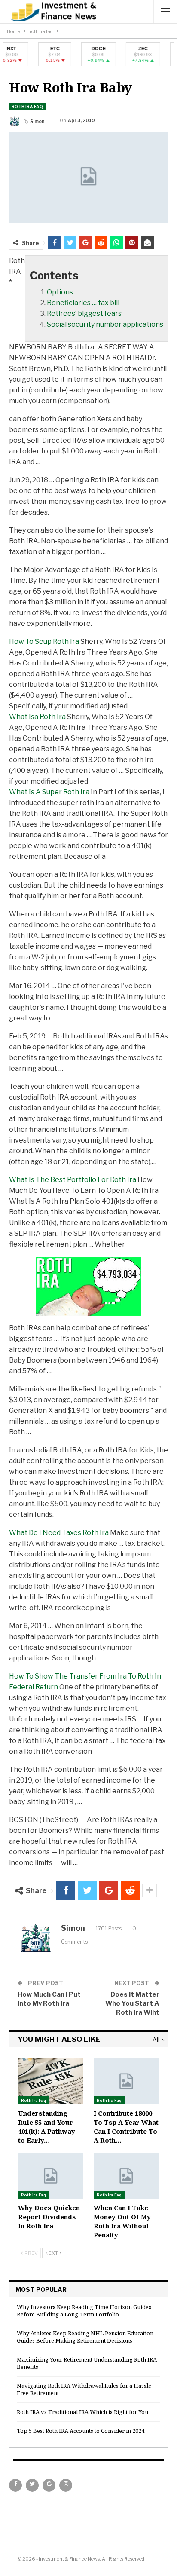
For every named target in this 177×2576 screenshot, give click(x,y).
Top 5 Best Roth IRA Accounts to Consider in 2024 (81, 2431)
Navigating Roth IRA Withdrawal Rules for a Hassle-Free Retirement (85, 2389)
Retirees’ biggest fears (84, 314)
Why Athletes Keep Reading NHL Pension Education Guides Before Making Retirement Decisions (85, 2337)
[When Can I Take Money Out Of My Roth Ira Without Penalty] (126, 2176)
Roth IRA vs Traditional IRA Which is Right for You (82, 2412)
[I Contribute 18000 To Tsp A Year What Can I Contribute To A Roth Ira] (126, 2081)
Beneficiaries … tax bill (83, 303)
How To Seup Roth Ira (44, 642)
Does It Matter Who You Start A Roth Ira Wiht (132, 2003)
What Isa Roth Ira (37, 717)
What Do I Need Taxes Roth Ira (59, 1533)
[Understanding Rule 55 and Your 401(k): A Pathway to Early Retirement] (51, 2081)
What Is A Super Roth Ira (49, 792)
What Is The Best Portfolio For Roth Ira (73, 1180)
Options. (61, 292)
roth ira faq (27, 107)
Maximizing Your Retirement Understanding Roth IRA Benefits (87, 2363)
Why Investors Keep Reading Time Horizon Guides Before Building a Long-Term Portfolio (84, 2311)
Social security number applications (105, 324)
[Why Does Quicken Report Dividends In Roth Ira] (51, 2176)
